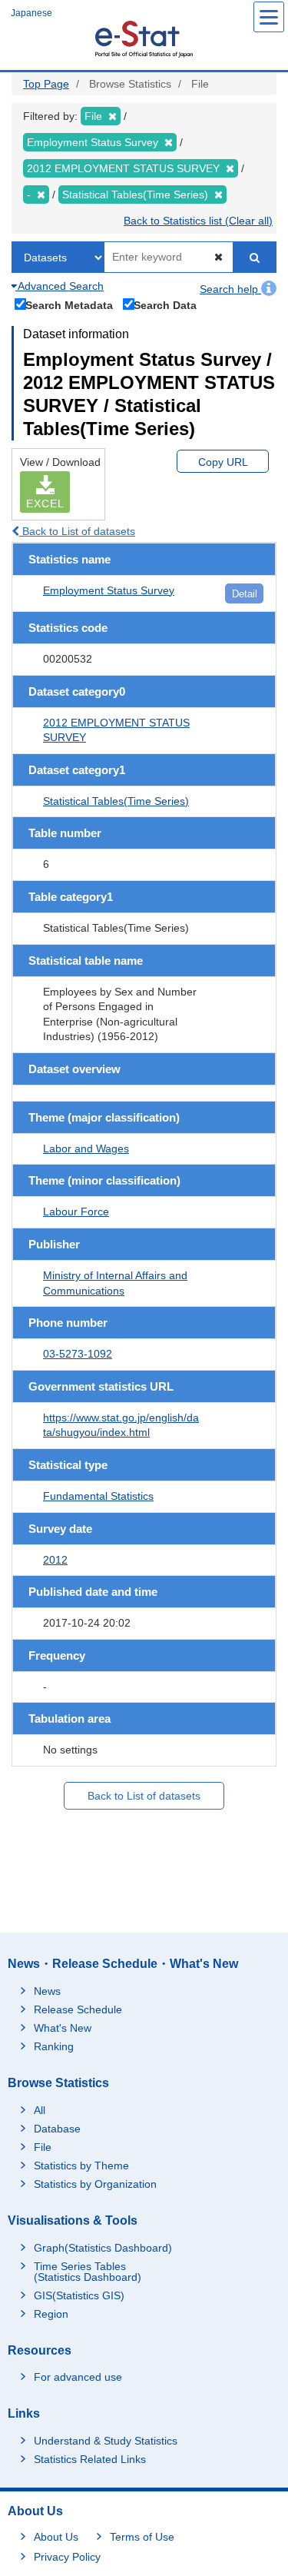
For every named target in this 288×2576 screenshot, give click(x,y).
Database (57, 2129)
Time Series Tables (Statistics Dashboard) (88, 2272)
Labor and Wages (86, 1148)
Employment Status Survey (109, 590)
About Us (56, 2537)
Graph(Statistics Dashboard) (103, 2248)
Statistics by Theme (81, 2166)
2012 (55, 1560)
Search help (230, 289)
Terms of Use (142, 2537)
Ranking (54, 2046)
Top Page (46, 84)
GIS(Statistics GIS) (79, 2295)
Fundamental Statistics (98, 1496)
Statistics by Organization (95, 2184)
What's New (63, 2028)
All (40, 2110)
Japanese (31, 13)
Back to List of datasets (77, 531)
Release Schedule (78, 2009)
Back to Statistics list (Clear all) (198, 221)
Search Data (165, 305)
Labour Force (76, 1212)
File (43, 2147)
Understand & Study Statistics (106, 2441)
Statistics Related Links (90, 2459)
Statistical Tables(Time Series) (116, 801)
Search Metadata (69, 305)
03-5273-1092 (78, 1354)
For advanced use (78, 2377)
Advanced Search (60, 286)
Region (51, 2314)
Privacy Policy (67, 2557)
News (47, 1991)
